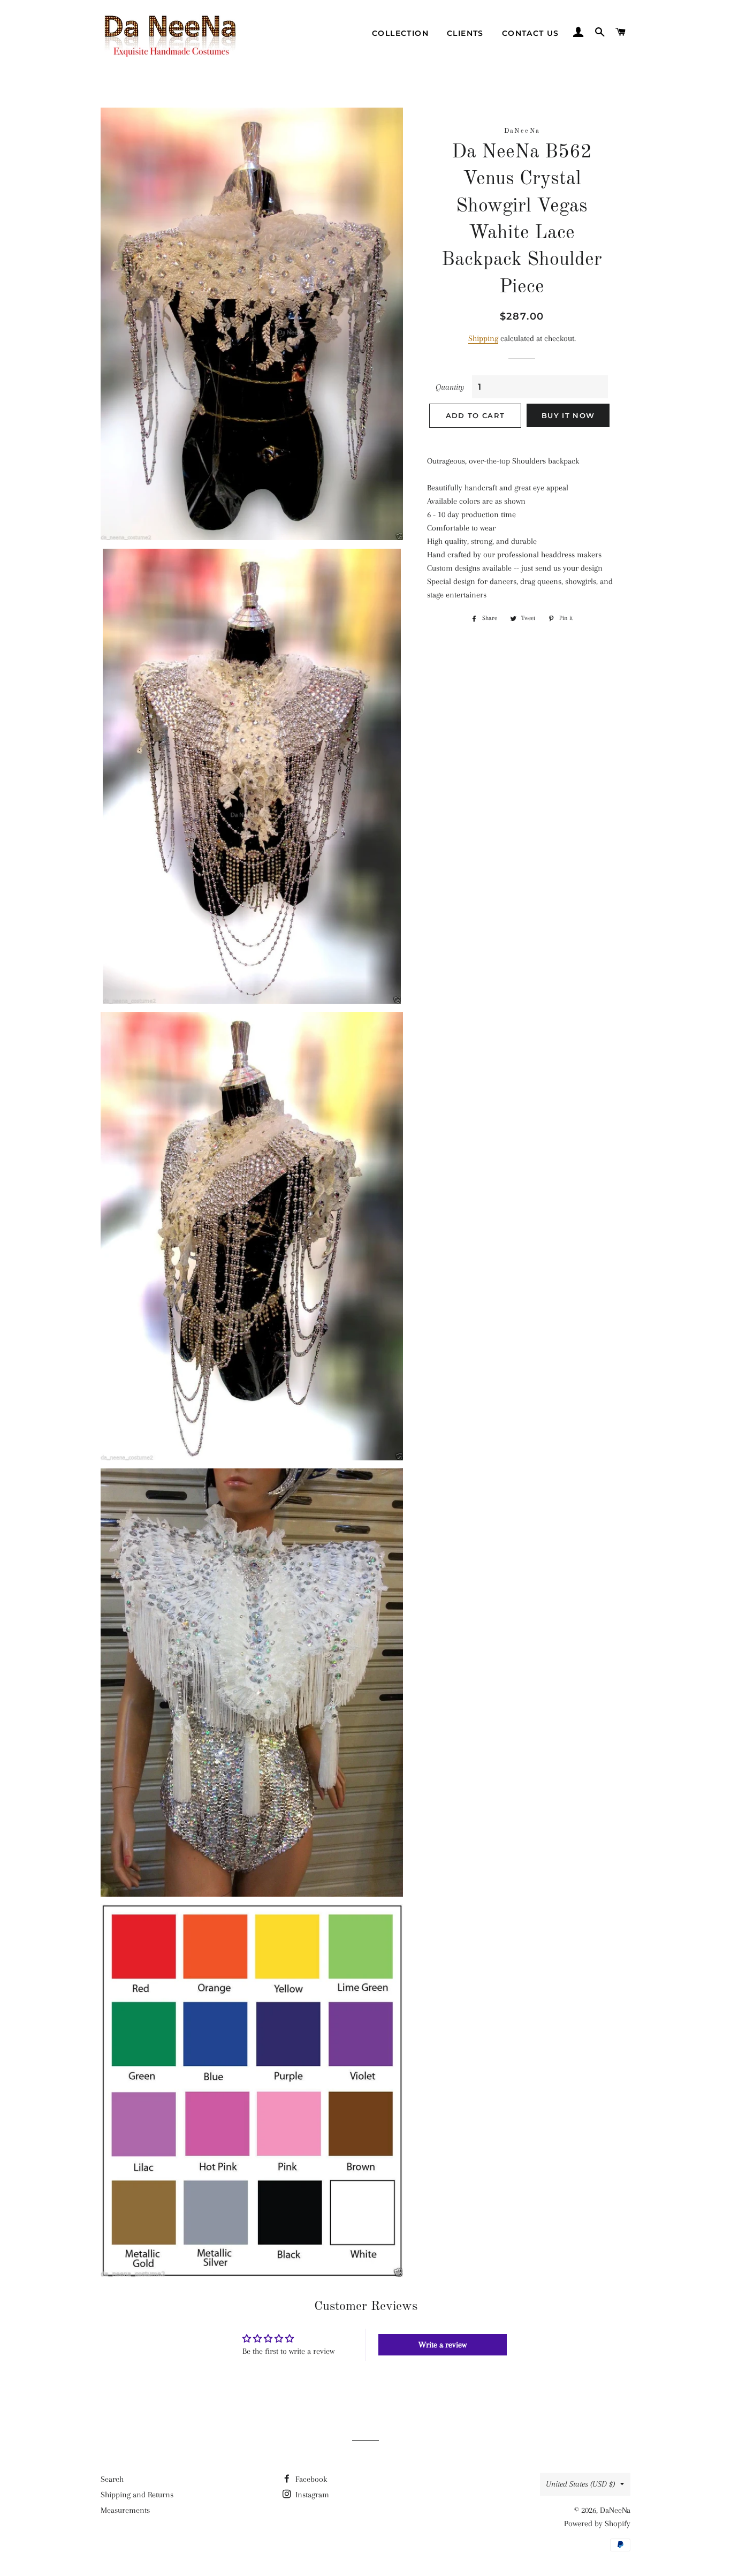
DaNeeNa (615, 2510)
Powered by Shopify (597, 2524)
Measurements (125, 2510)
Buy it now (568, 415)
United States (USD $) (580, 2484)
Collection (400, 33)
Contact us (531, 33)
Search (112, 2479)
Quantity (450, 387)
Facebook (310, 2479)
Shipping (483, 338)
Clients (465, 33)
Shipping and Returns (137, 2495)
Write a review (443, 2345)
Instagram (311, 2495)
